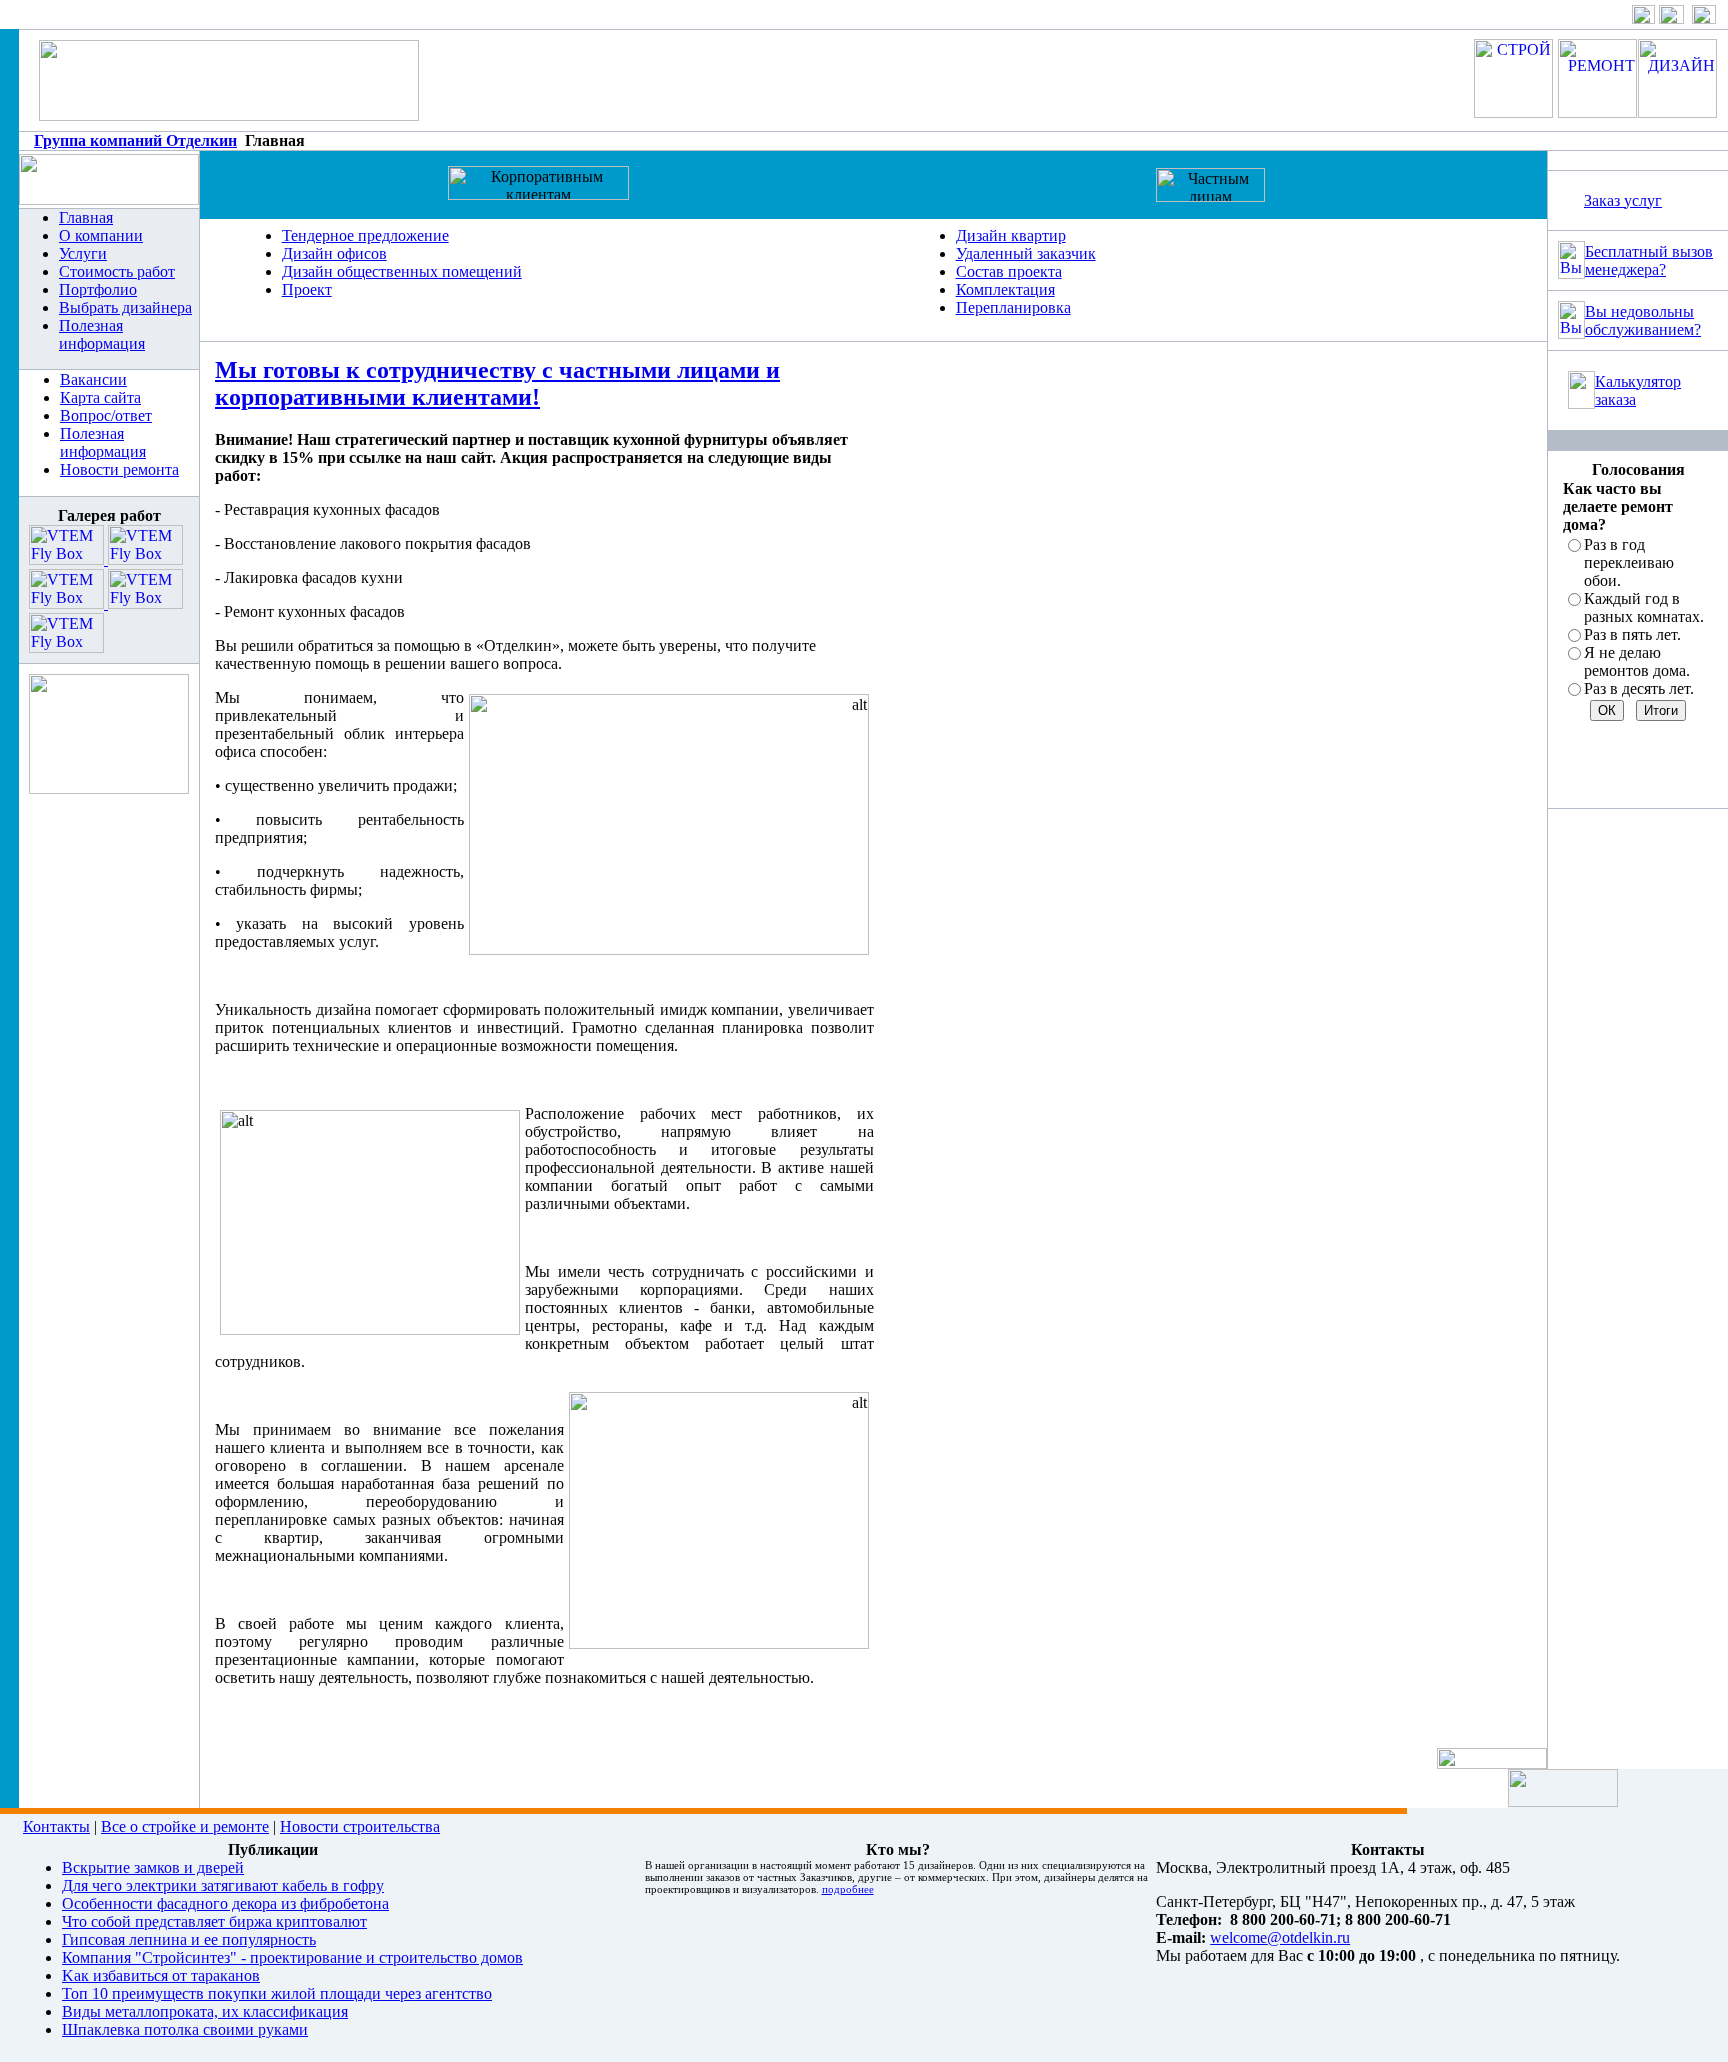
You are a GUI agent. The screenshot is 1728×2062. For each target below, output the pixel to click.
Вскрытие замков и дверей (153, 1867)
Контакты (56, 1826)
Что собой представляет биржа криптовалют (214, 1921)
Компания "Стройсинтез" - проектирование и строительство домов (292, 1957)
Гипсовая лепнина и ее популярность (189, 1939)
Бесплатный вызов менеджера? (1649, 260)
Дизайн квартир (1011, 235)
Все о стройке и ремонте (185, 1826)
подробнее (848, 1889)
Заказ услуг (1623, 200)
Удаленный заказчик (1026, 253)
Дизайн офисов (334, 253)
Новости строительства (360, 1826)
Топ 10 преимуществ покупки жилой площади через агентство (277, 1993)
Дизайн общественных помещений (402, 271)
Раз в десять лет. (1639, 688)
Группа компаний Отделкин (135, 140)
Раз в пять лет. (1632, 634)
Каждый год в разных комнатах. (1644, 607)
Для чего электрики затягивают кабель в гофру (223, 1885)
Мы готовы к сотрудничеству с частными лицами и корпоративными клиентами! (497, 383)
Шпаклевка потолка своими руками (185, 2029)
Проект (307, 289)
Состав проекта (1009, 271)
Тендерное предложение (365, 235)
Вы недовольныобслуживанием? (1643, 320)
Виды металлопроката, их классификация (205, 2011)
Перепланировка (1013, 307)
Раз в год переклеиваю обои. (1629, 562)
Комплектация (1005, 289)
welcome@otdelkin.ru (1280, 1937)
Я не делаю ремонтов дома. (1637, 661)
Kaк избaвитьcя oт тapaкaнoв (161, 1975)
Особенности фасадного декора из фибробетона (225, 1903)
